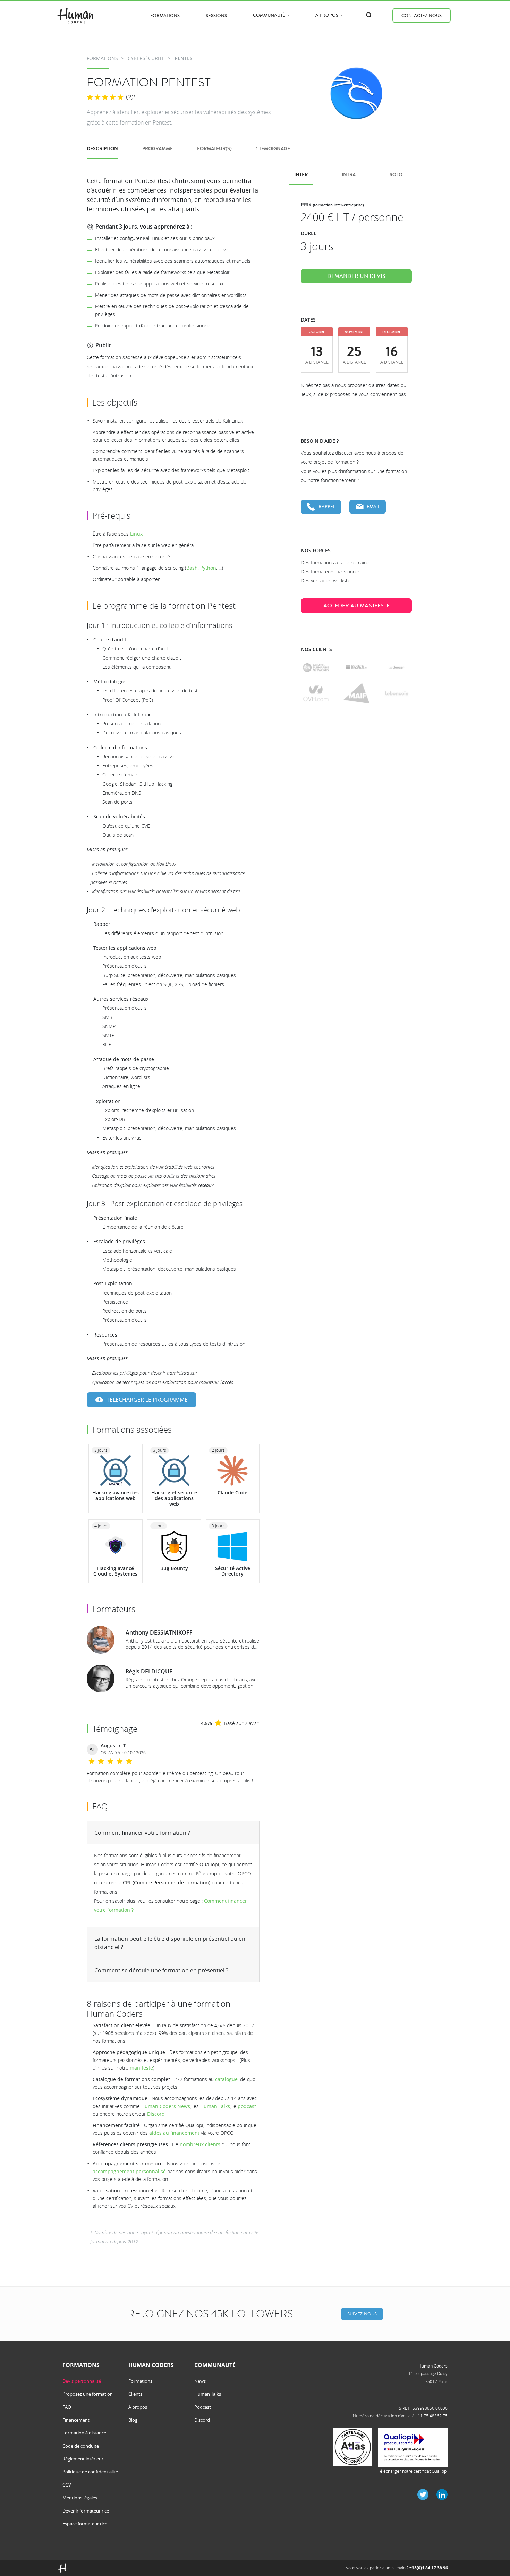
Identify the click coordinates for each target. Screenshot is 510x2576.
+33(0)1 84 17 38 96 (429, 2568)
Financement (76, 2420)
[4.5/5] (105, 97)
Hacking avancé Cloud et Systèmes (115, 1571)
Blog (133, 2420)
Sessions (216, 15)
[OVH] (316, 693)
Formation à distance (84, 2433)
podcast (247, 2106)
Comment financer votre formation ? (142, 1833)
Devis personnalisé (82, 2381)
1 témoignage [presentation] (273, 149)
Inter (301, 175)
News (200, 2381)
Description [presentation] (102, 149)
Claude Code (232, 1492)
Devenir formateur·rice (86, 2511)
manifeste (141, 2068)
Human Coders (433, 2366)
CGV (67, 2485)
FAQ (67, 2407)
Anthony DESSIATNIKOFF (159, 1632)
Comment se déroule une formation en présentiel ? (161, 1970)
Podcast (203, 2407)
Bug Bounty (174, 1568)
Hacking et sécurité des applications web (174, 1498)
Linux (136, 534)
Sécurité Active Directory (233, 1571)
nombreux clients (200, 2144)
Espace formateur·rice (85, 2524)
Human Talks (215, 2106)
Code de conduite (81, 2446)
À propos (138, 2407)
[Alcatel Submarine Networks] (316, 667)
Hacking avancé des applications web (116, 1495)
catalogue (226, 2079)
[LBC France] (397, 693)
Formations (165, 15)
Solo (396, 175)
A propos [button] (327, 15)
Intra (349, 175)
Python (208, 568)
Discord (156, 2114)
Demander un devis (356, 276)
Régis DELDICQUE (149, 1671)
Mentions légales (80, 2498)
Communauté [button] (270, 15)
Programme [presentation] (158, 149)
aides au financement (174, 2133)
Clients (135, 2394)
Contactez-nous (422, 15)
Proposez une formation (88, 2394)
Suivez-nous (362, 2314)
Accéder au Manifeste (356, 606)
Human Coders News (166, 2106)
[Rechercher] (369, 15)
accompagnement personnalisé (129, 2171)
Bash (192, 568)
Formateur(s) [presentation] (214, 149)
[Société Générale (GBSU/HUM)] (356, 667)
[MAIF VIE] (356, 693)
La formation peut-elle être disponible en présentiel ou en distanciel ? (170, 1943)
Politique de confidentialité (90, 2472)
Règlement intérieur (83, 2459)
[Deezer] (397, 667)
